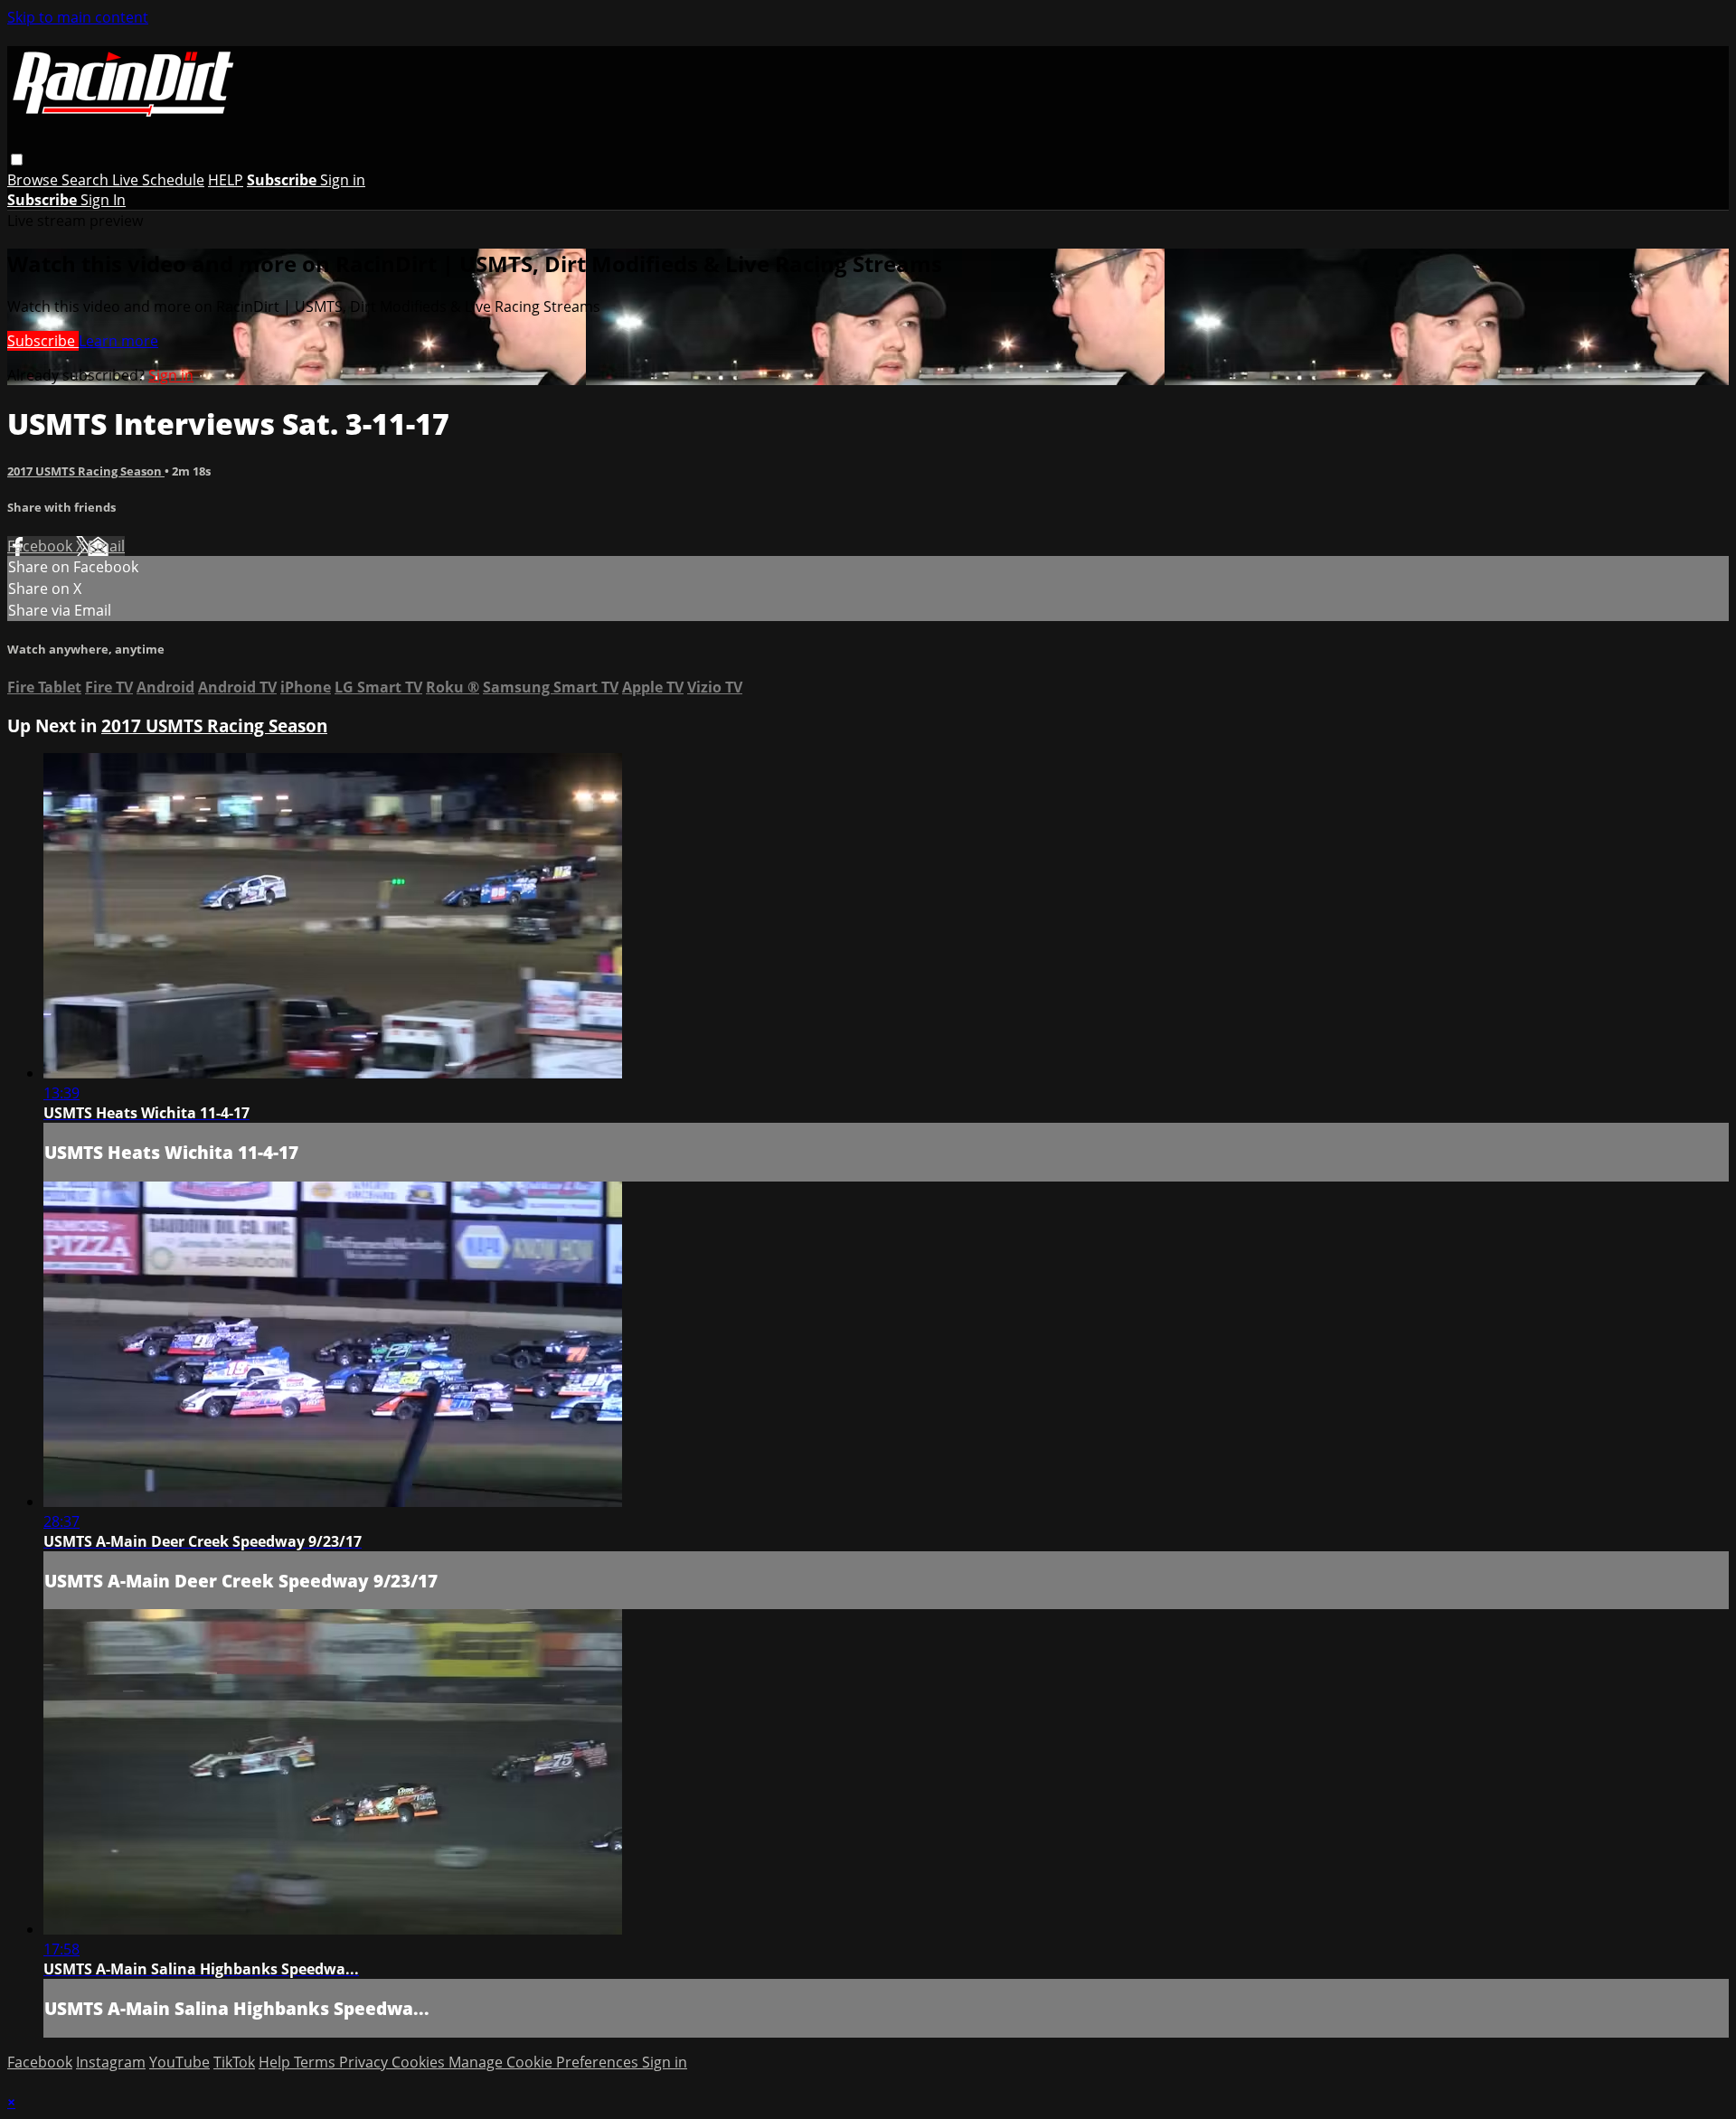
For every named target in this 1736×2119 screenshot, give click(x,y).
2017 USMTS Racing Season (86, 471)
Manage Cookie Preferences (545, 2062)
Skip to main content (78, 17)
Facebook (42, 546)
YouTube (179, 2062)
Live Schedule (158, 180)
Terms (316, 2062)
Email (106, 546)
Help (276, 2062)
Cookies (420, 2062)
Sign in (343, 180)
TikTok (234, 2062)
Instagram (111, 2062)
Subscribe (43, 341)
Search (87, 180)
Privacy (365, 2062)
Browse (34, 180)
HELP (226, 180)
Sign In (103, 200)
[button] (17, 160)
